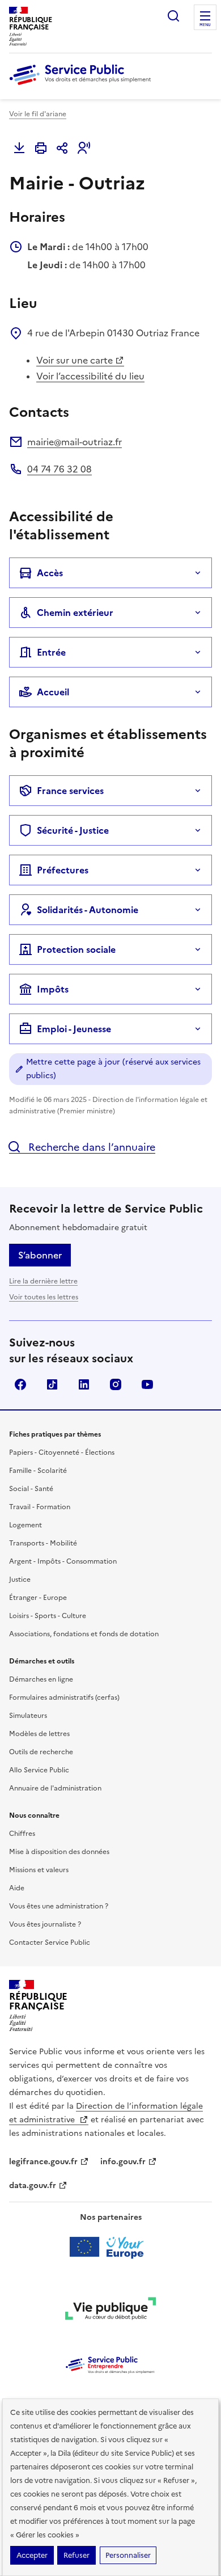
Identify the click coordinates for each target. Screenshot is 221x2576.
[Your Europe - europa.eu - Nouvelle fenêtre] (111, 2247)
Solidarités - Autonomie (88, 910)
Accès (50, 573)
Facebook (20, 1384)
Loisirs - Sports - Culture (48, 1616)
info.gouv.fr (123, 2162)
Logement (25, 1525)
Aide (17, 1888)
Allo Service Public (39, 1770)
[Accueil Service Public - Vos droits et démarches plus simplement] (83, 86)
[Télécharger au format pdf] (19, 148)
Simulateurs (28, 1716)
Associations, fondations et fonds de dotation (84, 1634)
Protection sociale (76, 949)
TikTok (52, 1384)
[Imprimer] (41, 148)
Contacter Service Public (50, 1942)
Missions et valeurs (39, 1870)
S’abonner (40, 1255)
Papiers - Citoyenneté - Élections (62, 1452)
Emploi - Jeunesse (74, 1029)
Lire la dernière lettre (43, 1281)
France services (70, 791)
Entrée (51, 652)
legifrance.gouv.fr (43, 2162)
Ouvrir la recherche (173, 16)
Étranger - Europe (38, 1598)
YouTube (147, 1384)
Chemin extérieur (75, 613)
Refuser (76, 2555)
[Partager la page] (62, 148)
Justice (20, 1580)
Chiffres (22, 1834)
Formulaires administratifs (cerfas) (64, 1697)
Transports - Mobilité (43, 1543)
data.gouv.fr (33, 2186)
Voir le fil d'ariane (38, 114)
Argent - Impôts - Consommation (63, 1561)
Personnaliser (128, 2555)
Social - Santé (31, 1489)
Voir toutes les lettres (44, 1297)
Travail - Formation (40, 1507)
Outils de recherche (41, 1752)
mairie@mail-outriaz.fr (75, 442)
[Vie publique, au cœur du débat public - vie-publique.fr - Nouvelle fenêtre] (110, 2311)
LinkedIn (84, 1384)
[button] (84, 148)
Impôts (53, 989)
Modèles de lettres (39, 1734)
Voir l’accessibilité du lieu (90, 376)
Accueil (53, 692)
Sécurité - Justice (73, 830)
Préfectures (63, 870)
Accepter (32, 2555)
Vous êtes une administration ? (59, 1906)
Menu (205, 25)
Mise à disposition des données (59, 1852)
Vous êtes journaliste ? (45, 1924)
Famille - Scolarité (38, 1471)
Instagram (116, 1384)
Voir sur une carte (75, 360)
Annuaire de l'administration (55, 1788)
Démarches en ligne (41, 1679)
